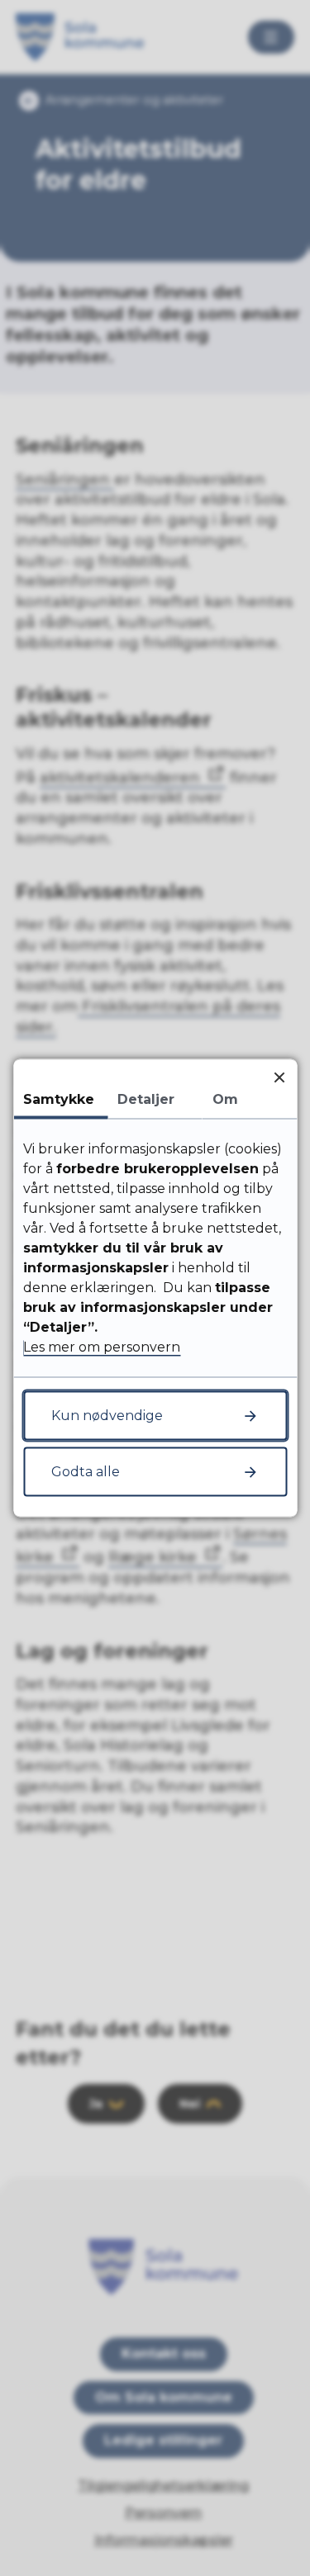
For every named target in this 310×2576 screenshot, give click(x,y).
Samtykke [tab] (59, 1099)
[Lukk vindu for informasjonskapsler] (279, 1077)
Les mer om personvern (102, 1347)
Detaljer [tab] (146, 1099)
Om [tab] (225, 1099)
